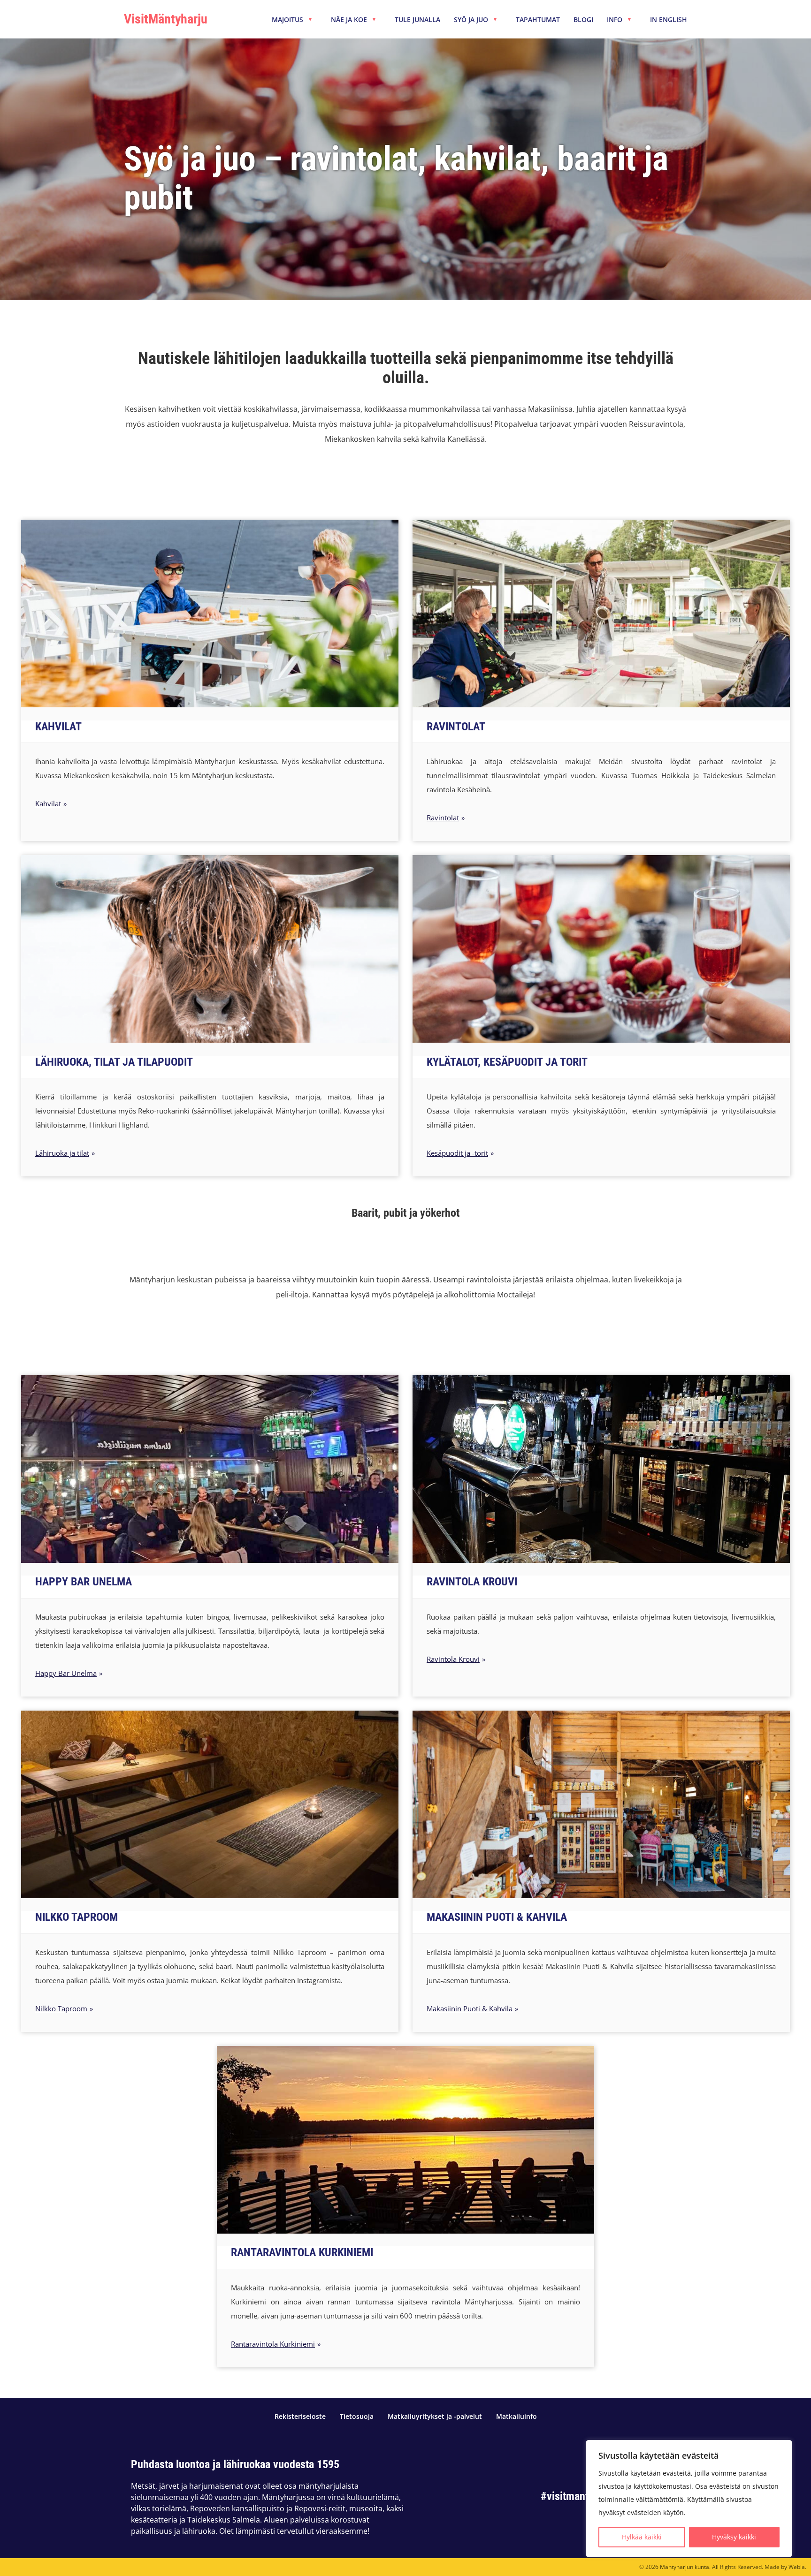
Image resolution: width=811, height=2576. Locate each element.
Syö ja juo (476, 20)
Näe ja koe (354, 20)
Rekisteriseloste (300, 2417)
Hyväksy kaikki (734, 2537)
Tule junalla (417, 20)
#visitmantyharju (579, 2496)
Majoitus (292, 20)
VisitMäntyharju (166, 19)
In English (669, 20)
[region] (689, 2499)
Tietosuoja (357, 2417)
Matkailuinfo (516, 2417)
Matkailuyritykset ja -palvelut (435, 2417)
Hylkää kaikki (642, 2537)
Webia (797, 2567)
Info (619, 20)
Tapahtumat (538, 20)
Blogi (583, 20)
